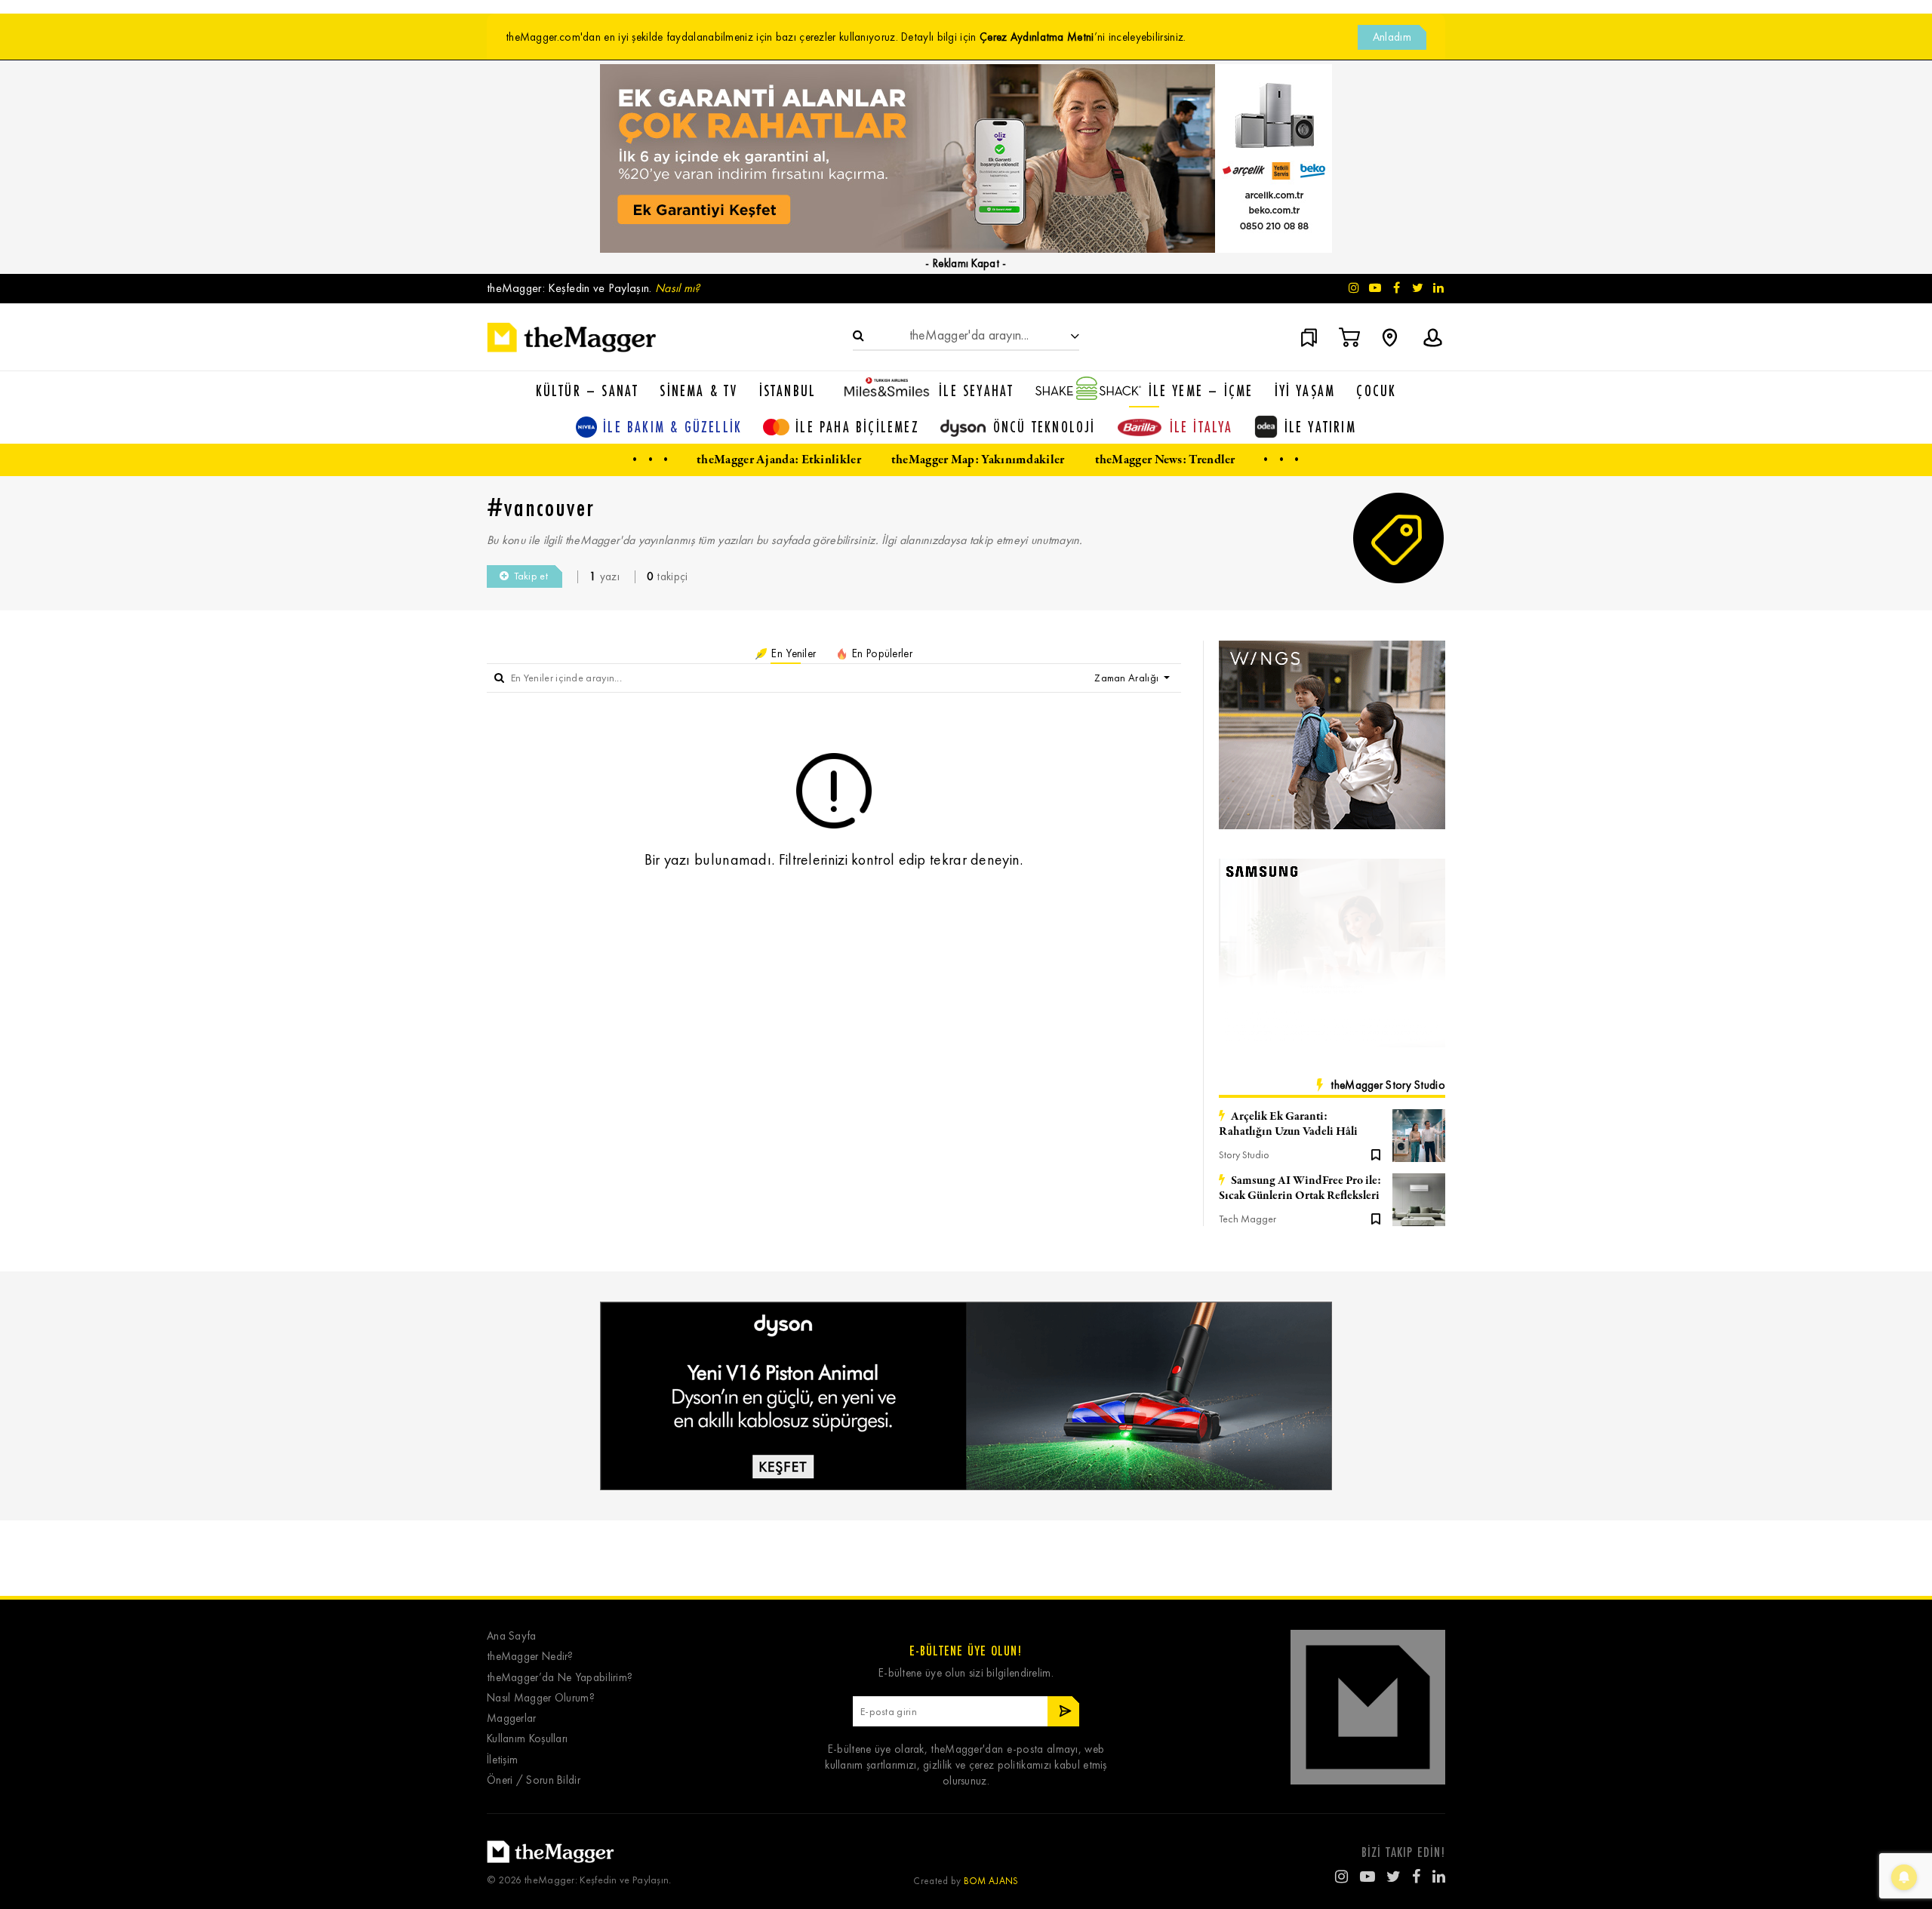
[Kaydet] (1376, 1154)
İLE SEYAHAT (976, 390)
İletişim (502, 1760)
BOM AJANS (991, 1881)
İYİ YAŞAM (1305, 390)
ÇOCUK (1376, 390)
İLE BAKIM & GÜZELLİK (672, 427)
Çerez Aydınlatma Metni (1037, 37)
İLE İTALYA (1201, 427)
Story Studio (1244, 1155)
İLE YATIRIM (1320, 427)
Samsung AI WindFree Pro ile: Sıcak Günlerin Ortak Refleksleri (1300, 1188)
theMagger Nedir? (530, 1657)
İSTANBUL (788, 390)
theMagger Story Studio (1388, 1085)
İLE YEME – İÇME (1201, 390)
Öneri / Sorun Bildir (534, 1780)
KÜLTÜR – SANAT (588, 390)
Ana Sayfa (512, 1636)
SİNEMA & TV (698, 390)
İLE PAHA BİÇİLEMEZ (857, 427)
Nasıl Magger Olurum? (541, 1698)
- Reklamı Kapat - (966, 263)
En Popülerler (881, 653)
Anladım (1392, 37)
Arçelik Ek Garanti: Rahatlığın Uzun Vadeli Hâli (1288, 1124)
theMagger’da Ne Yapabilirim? (560, 1678)
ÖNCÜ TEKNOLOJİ (1044, 427)
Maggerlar (512, 1718)
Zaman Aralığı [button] (1128, 678)
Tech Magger (1247, 1219)
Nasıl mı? (678, 288)
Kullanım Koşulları (527, 1739)
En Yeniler (792, 653)
